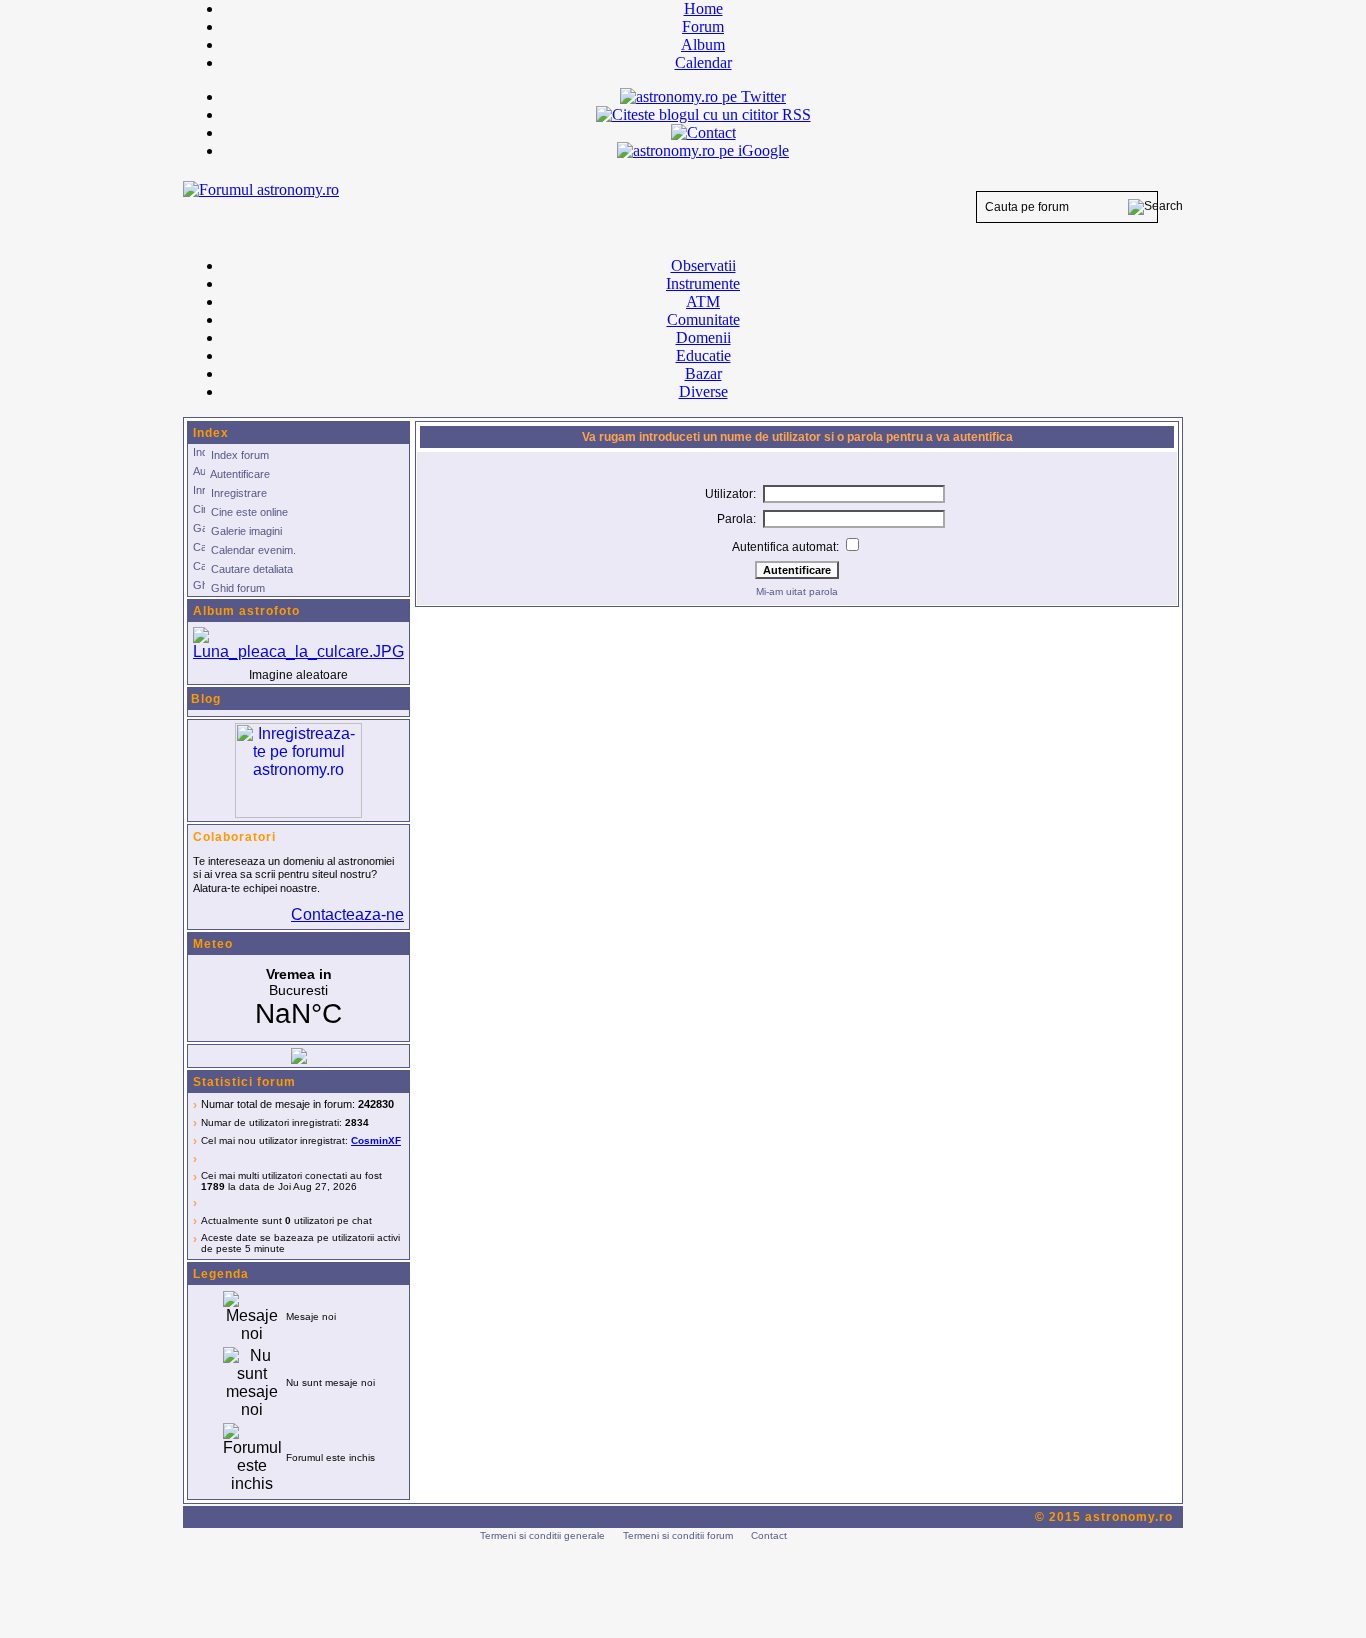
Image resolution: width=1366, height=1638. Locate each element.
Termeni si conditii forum (678, 1535)
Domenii (703, 337)
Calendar (703, 62)
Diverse (703, 391)
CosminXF (376, 1140)
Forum (703, 26)
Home (703, 8)
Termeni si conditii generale (542, 1535)
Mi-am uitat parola (797, 591)
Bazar (703, 373)
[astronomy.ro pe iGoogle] (703, 150)
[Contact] (703, 132)
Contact (769, 1535)
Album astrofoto (246, 611)
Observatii (703, 265)
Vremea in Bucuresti (298, 998)
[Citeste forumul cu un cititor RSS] (703, 114)
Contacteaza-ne (347, 914)
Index (211, 433)
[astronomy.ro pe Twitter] (703, 95)
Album (703, 44)
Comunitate (703, 319)
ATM (703, 301)
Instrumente (703, 283)
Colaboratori (234, 837)
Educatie (703, 355)
